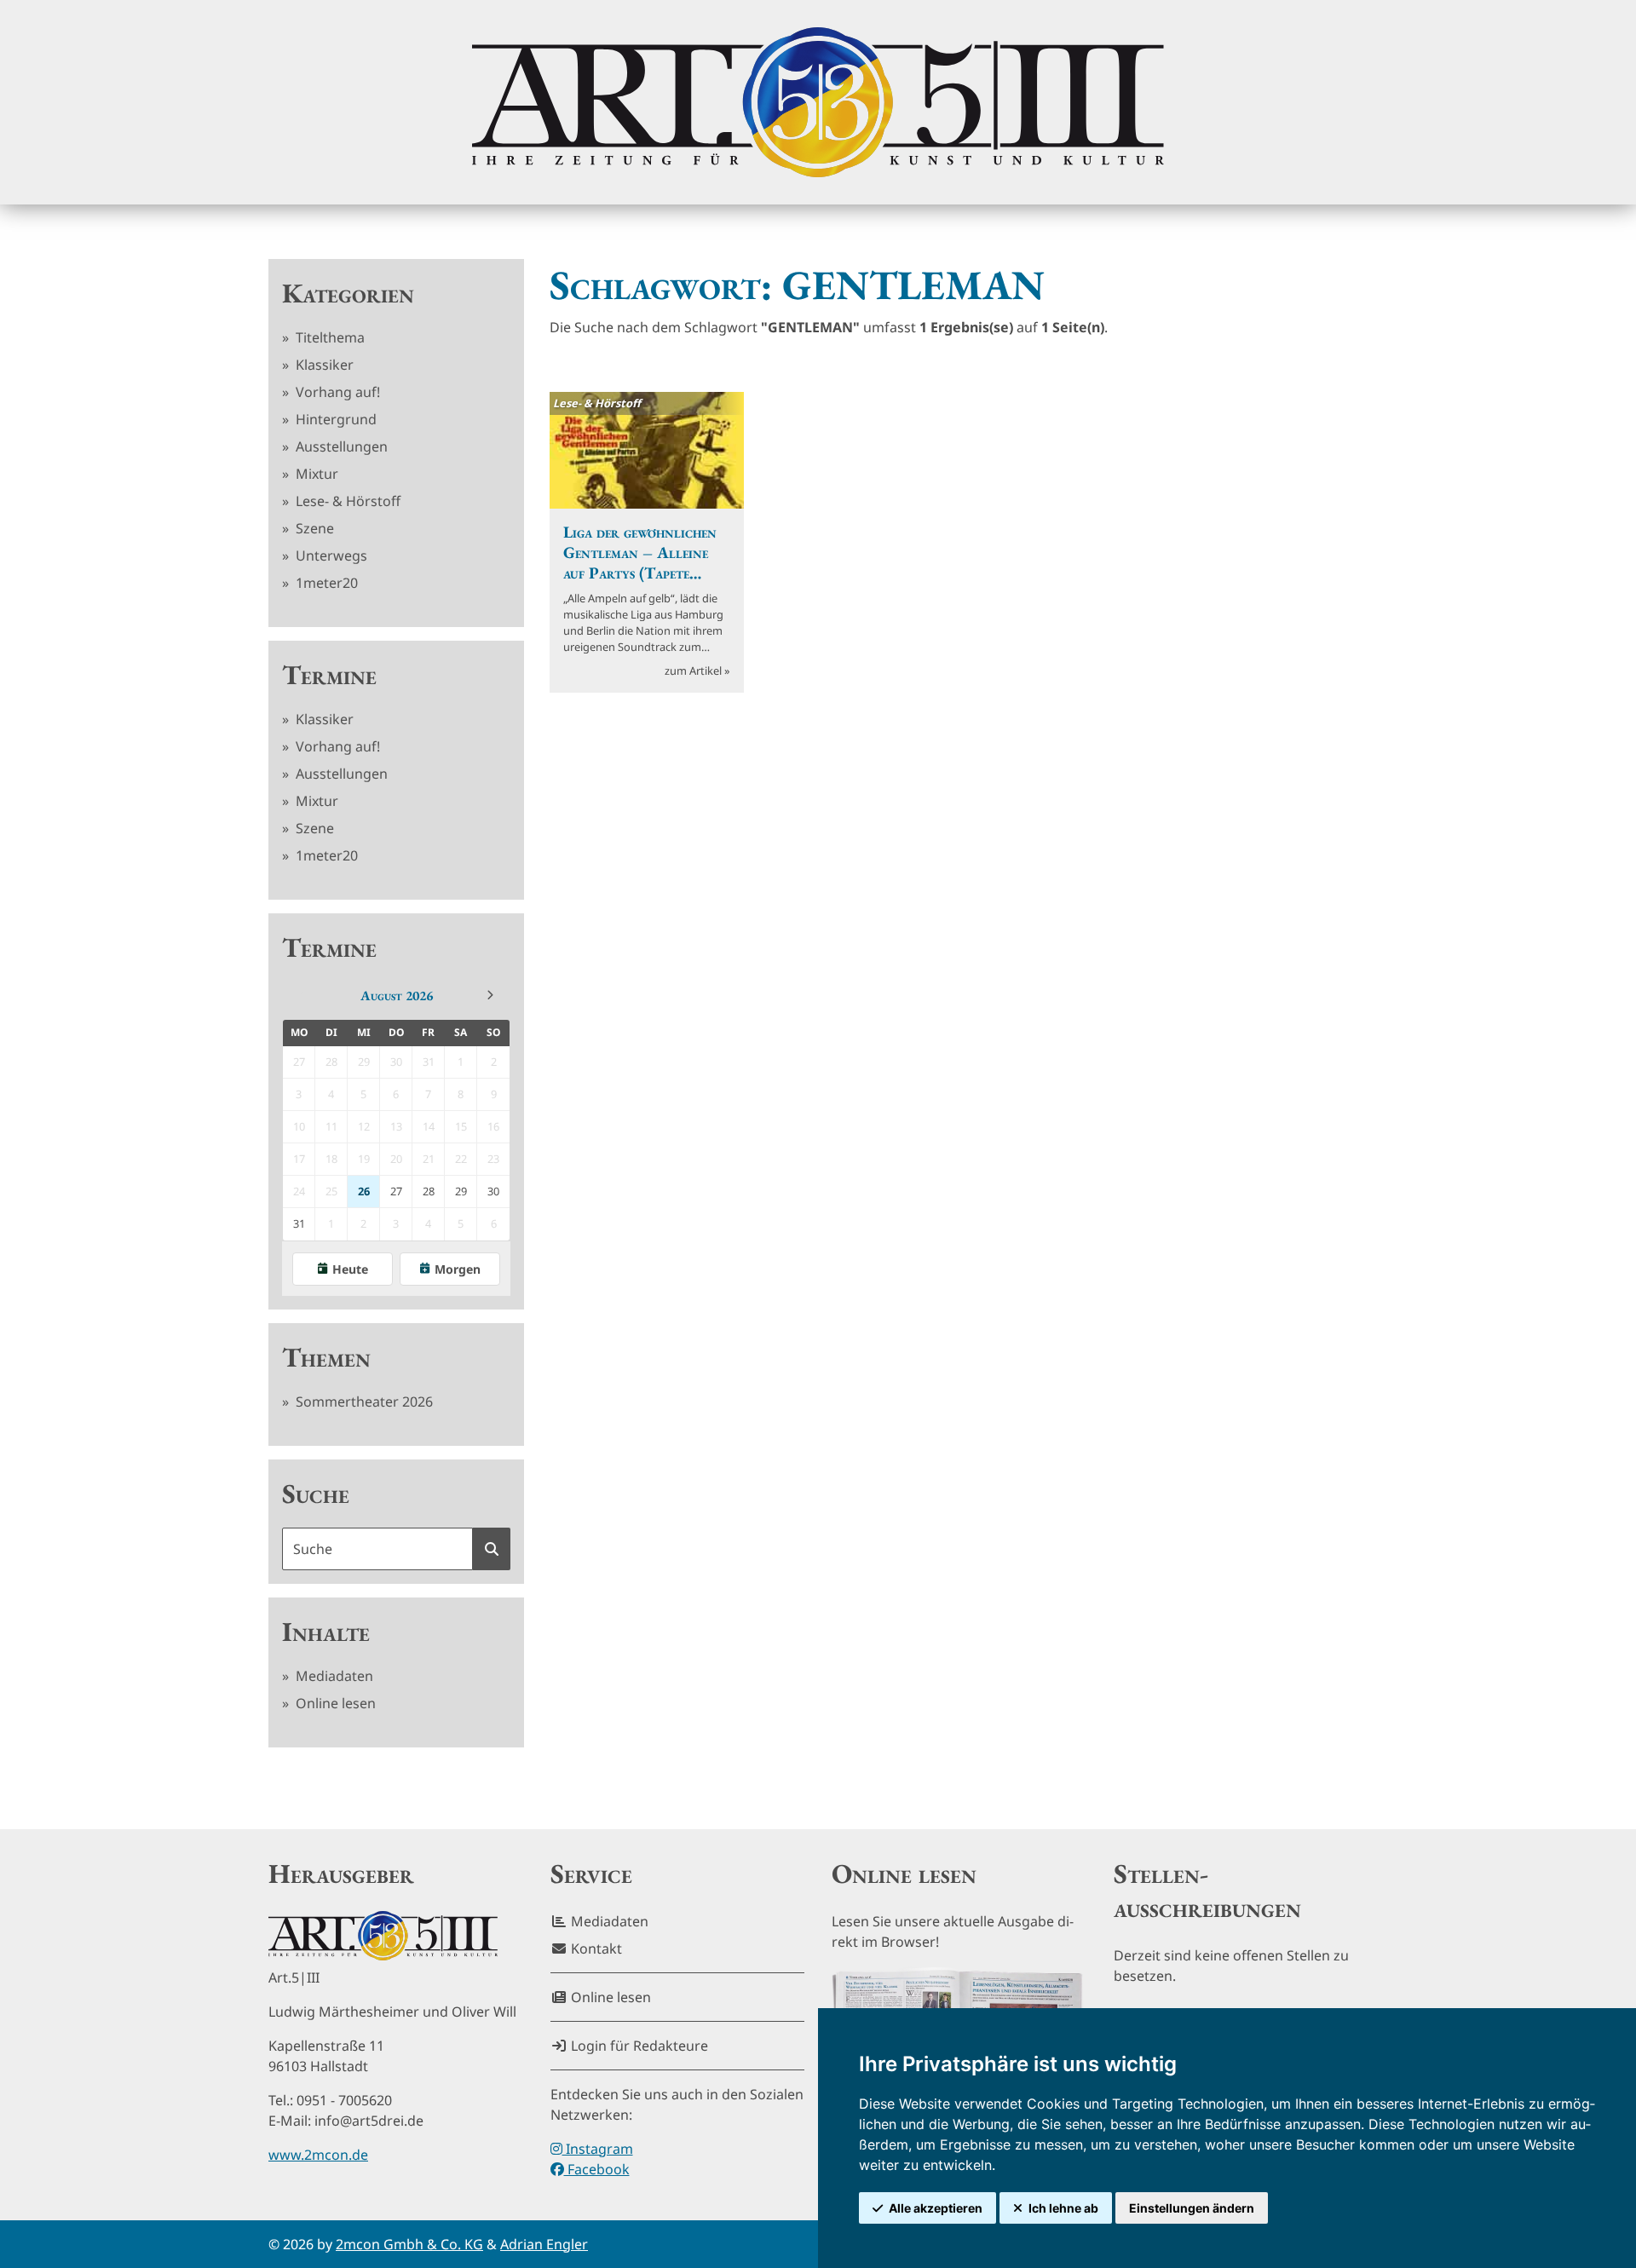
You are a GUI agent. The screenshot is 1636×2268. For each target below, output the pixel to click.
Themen (326, 1357)
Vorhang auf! (336, 392)
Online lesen (334, 1703)
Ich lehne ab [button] (1063, 2208)
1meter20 (325, 583)
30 (493, 1191)
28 (429, 1191)
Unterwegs (330, 555)
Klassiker (323, 365)
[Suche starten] (492, 1549)
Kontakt (595, 1949)
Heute (350, 1269)
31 (299, 1223)
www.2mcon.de (318, 2155)
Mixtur (315, 474)
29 (461, 1191)
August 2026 (397, 996)
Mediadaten (333, 1676)
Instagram (598, 2149)
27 (396, 1191)
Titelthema (328, 337)
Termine (329, 675)
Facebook (597, 2169)
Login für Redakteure (638, 2046)
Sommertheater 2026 (363, 1402)
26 (364, 1191)
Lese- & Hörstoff (346, 501)
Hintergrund (334, 419)
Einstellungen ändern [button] (1192, 2208)
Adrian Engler (544, 2244)
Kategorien (348, 293)
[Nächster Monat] (490, 995)
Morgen (458, 1269)
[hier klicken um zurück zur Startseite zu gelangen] (818, 102)
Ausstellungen (340, 446)
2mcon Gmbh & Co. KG (409, 2244)
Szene (313, 528)
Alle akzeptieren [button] (936, 2208)
